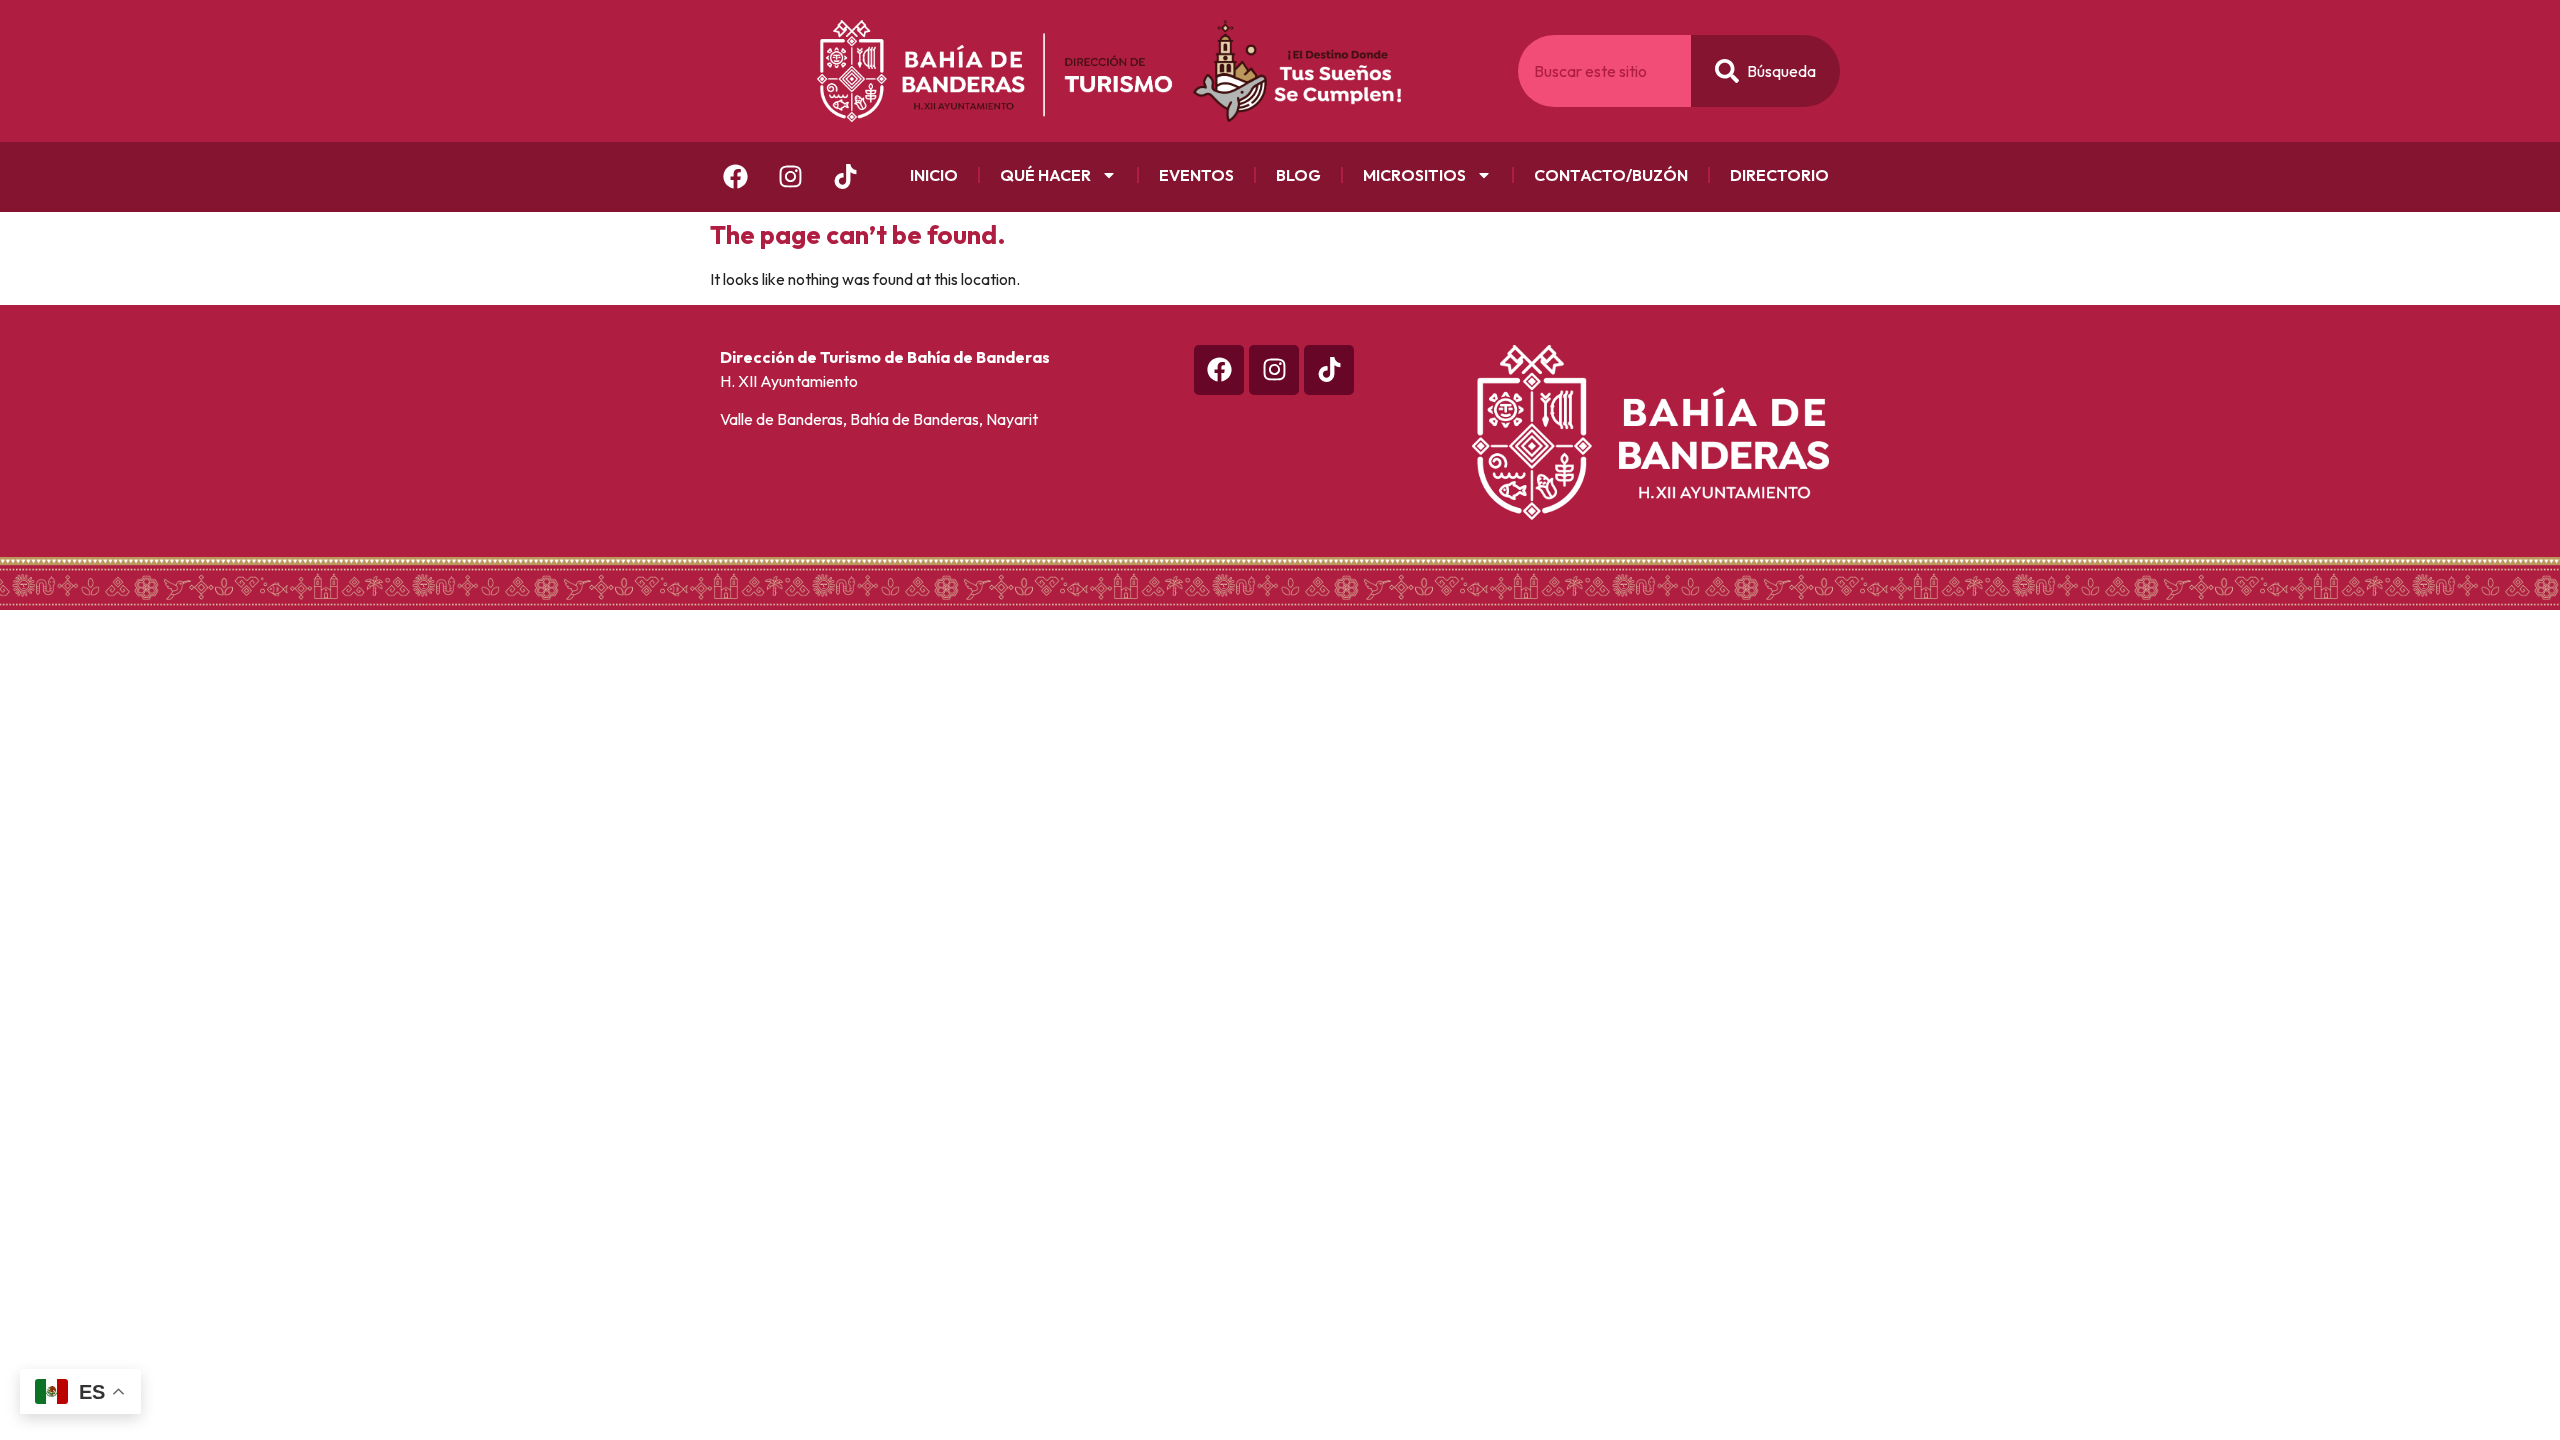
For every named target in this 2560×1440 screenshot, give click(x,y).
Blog (1298, 175)
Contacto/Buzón (1611, 175)
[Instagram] (790, 177)
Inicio (934, 175)
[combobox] (1604, 71)
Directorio (1779, 175)
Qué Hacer (1045, 175)
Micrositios (1414, 175)
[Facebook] (735, 177)
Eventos (1196, 175)
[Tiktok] (1329, 370)
